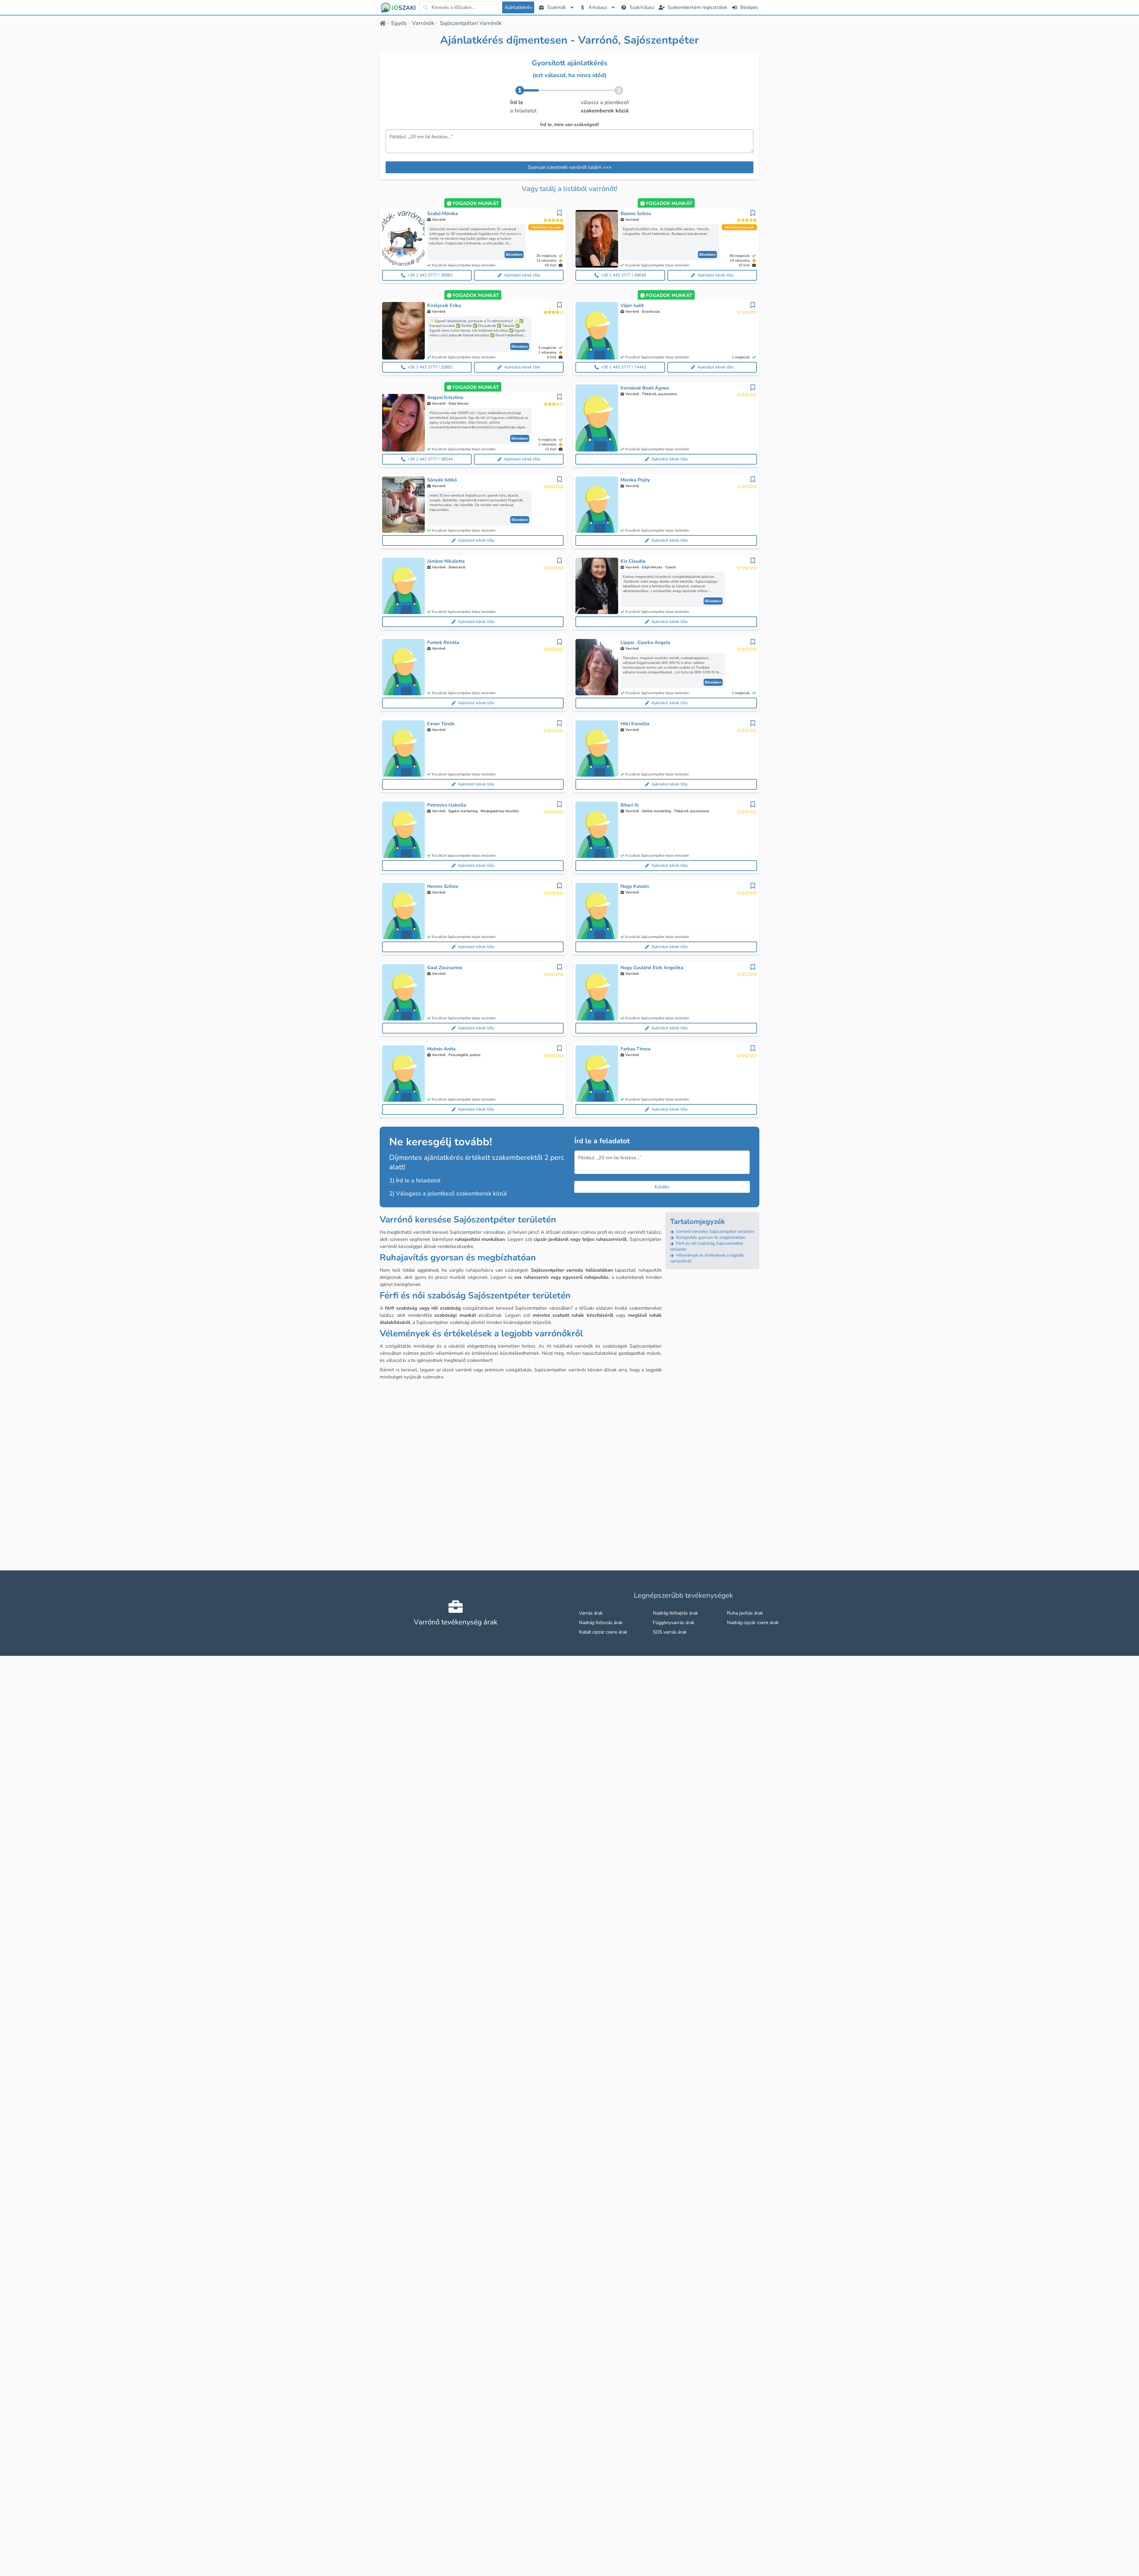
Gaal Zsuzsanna (445, 968)
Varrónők (423, 23)
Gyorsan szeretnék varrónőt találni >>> (570, 167)
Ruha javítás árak (745, 1613)
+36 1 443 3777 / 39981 (430, 275)
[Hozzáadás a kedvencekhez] (559, 213)
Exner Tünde (441, 724)
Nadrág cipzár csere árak (753, 1623)
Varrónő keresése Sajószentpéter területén (715, 1231)
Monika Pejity (635, 480)
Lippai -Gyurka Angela (645, 643)
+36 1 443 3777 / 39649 (623, 275)
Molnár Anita (441, 1049)
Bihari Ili (630, 805)
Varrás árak (591, 1613)
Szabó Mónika (443, 214)
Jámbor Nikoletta (446, 561)
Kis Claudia (633, 561)
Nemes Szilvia (443, 886)
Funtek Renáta (443, 643)
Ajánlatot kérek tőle (522, 275)
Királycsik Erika (444, 306)
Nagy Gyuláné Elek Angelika (652, 968)
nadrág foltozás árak (601, 1623)
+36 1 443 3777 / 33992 (430, 367)
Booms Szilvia (636, 214)
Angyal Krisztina (445, 397)
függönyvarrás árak (674, 1623)
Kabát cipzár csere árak (603, 1632)
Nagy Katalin (635, 886)
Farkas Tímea (635, 1049)
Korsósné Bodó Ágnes (645, 388)
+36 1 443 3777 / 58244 (430, 459)
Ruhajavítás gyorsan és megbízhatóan (710, 1237)
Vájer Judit (632, 306)
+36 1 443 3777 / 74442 (623, 367)
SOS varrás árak (670, 1632)
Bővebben (514, 255)
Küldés (662, 1187)
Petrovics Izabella (447, 805)
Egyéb (399, 23)
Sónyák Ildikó (442, 480)
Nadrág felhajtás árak (675, 1613)
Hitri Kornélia (635, 724)
